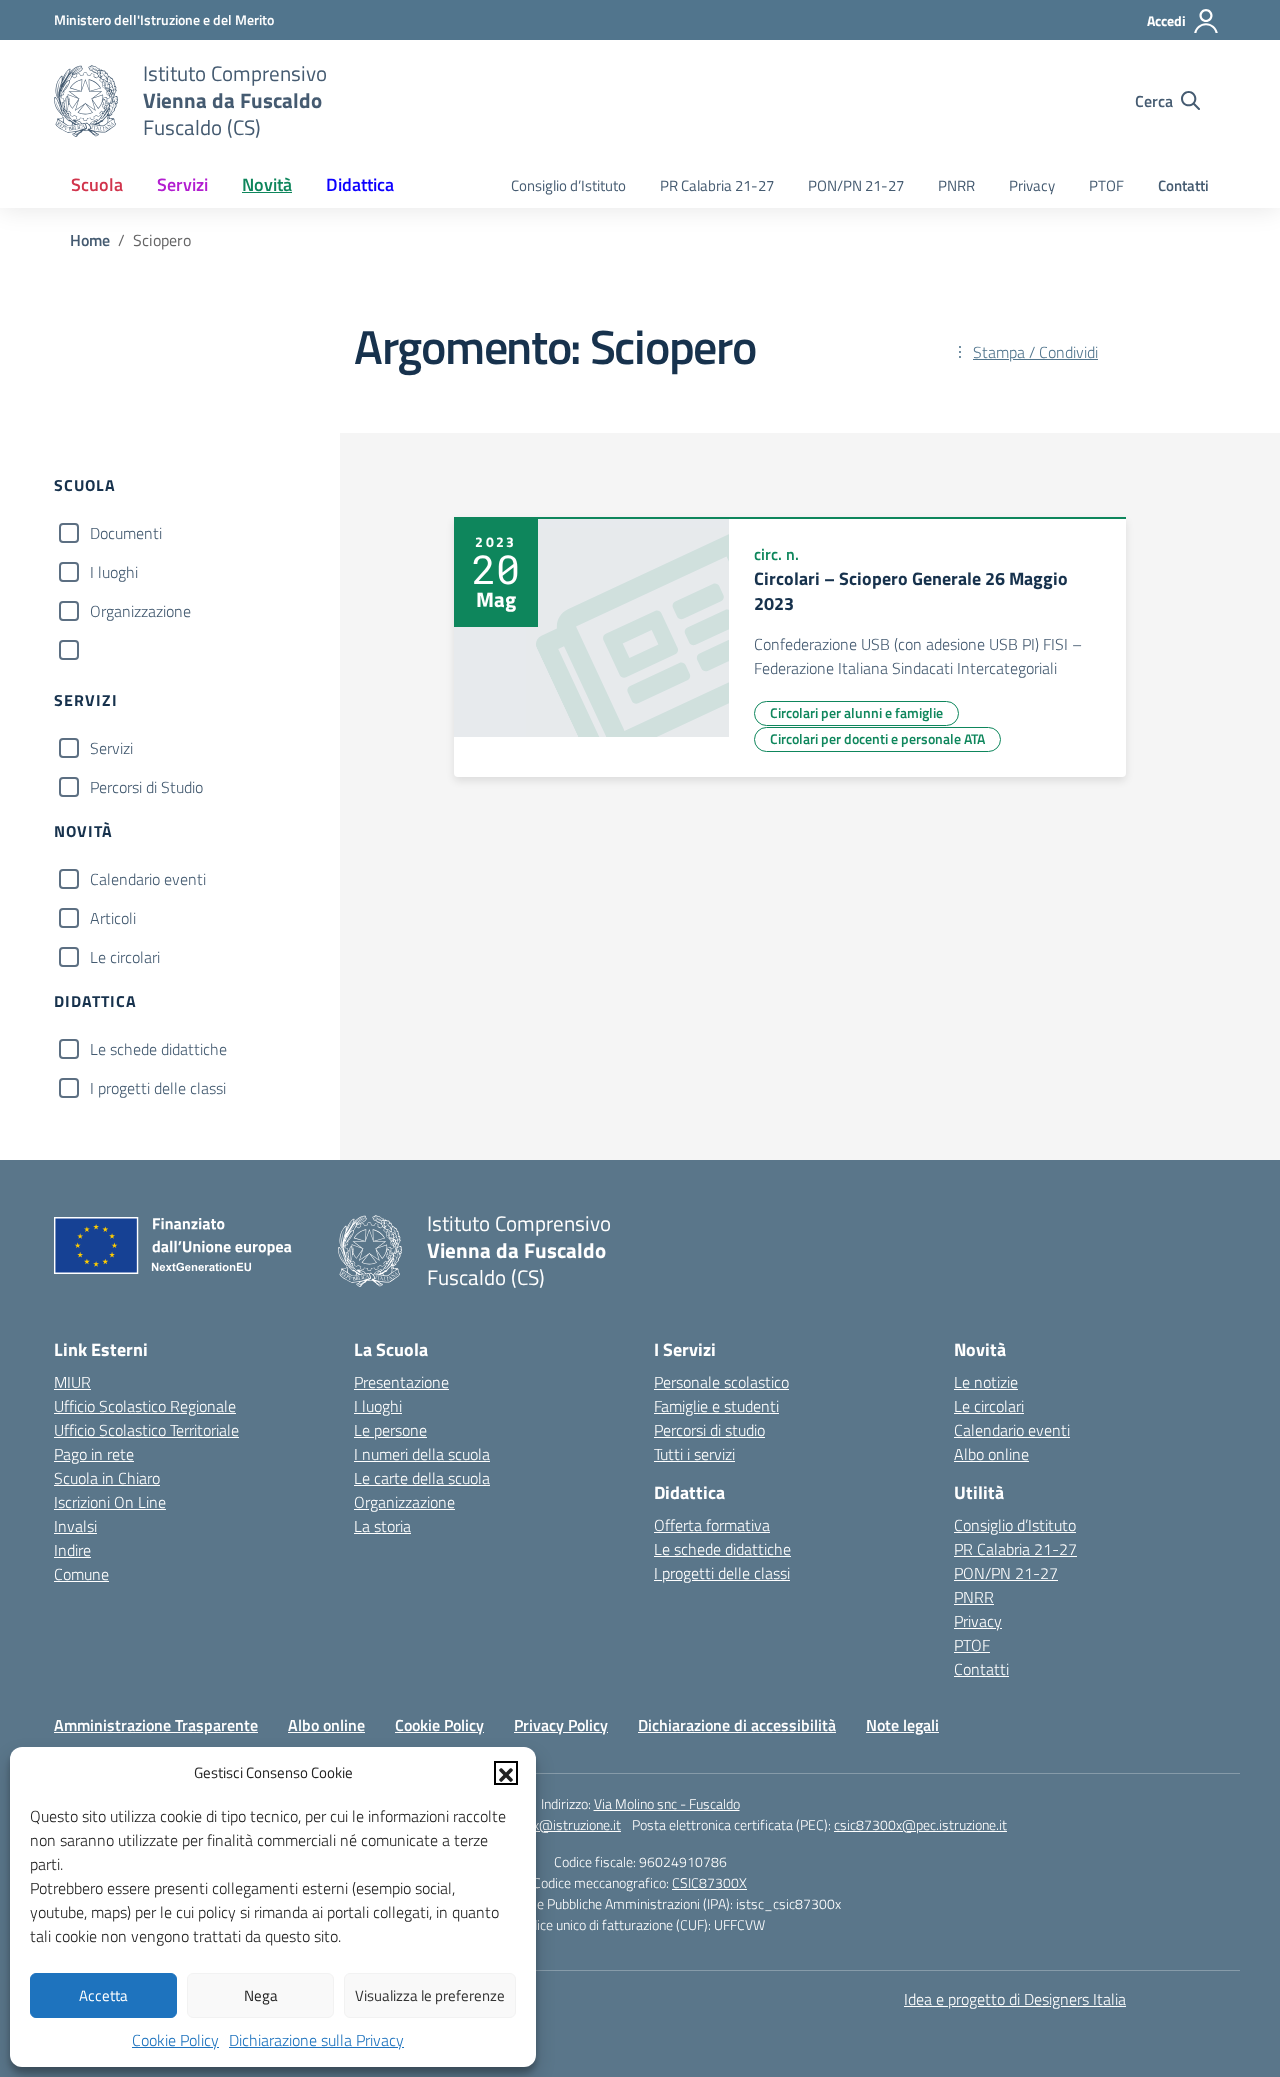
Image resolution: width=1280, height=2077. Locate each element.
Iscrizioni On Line (110, 1502)
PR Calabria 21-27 (717, 185)
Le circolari (125, 957)
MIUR (72, 1382)
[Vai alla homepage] (86, 101)
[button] (506, 1773)
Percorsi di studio (709, 1430)
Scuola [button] (97, 184)
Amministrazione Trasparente (156, 1725)
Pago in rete (94, 1454)
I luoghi (114, 572)
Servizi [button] (182, 184)
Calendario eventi (148, 879)
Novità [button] (267, 184)
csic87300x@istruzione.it (546, 1824)
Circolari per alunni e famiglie (856, 712)
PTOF (1106, 185)
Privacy (1032, 185)
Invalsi (75, 1526)
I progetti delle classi (158, 1088)
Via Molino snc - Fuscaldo (667, 1803)
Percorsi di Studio (146, 787)
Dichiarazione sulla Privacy (316, 2040)
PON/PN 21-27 (856, 185)
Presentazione (401, 1382)
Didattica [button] (360, 184)
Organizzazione (140, 611)
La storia (382, 1526)
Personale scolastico (721, 1382)
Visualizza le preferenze (430, 1995)
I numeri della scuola (422, 1454)
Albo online (991, 1454)
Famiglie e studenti (716, 1406)
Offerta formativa (712, 1525)
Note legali (902, 1725)
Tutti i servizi (694, 1454)
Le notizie (986, 1382)
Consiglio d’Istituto (568, 185)
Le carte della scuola (422, 1478)
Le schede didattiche (158, 1049)
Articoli (113, 918)
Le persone (390, 1430)
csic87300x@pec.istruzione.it (920, 1824)
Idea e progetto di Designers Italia (1015, 1999)
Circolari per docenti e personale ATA (877, 738)
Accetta (103, 1995)
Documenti (126, 533)
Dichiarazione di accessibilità (737, 1725)
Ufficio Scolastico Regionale (145, 1406)
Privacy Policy (561, 1725)
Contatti (1183, 185)
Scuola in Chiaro (107, 1478)
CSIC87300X (709, 1882)
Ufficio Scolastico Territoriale (146, 1430)
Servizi (111, 748)
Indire (72, 1550)
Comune (81, 1574)
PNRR (956, 185)
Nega (261, 1995)
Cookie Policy (175, 2040)
